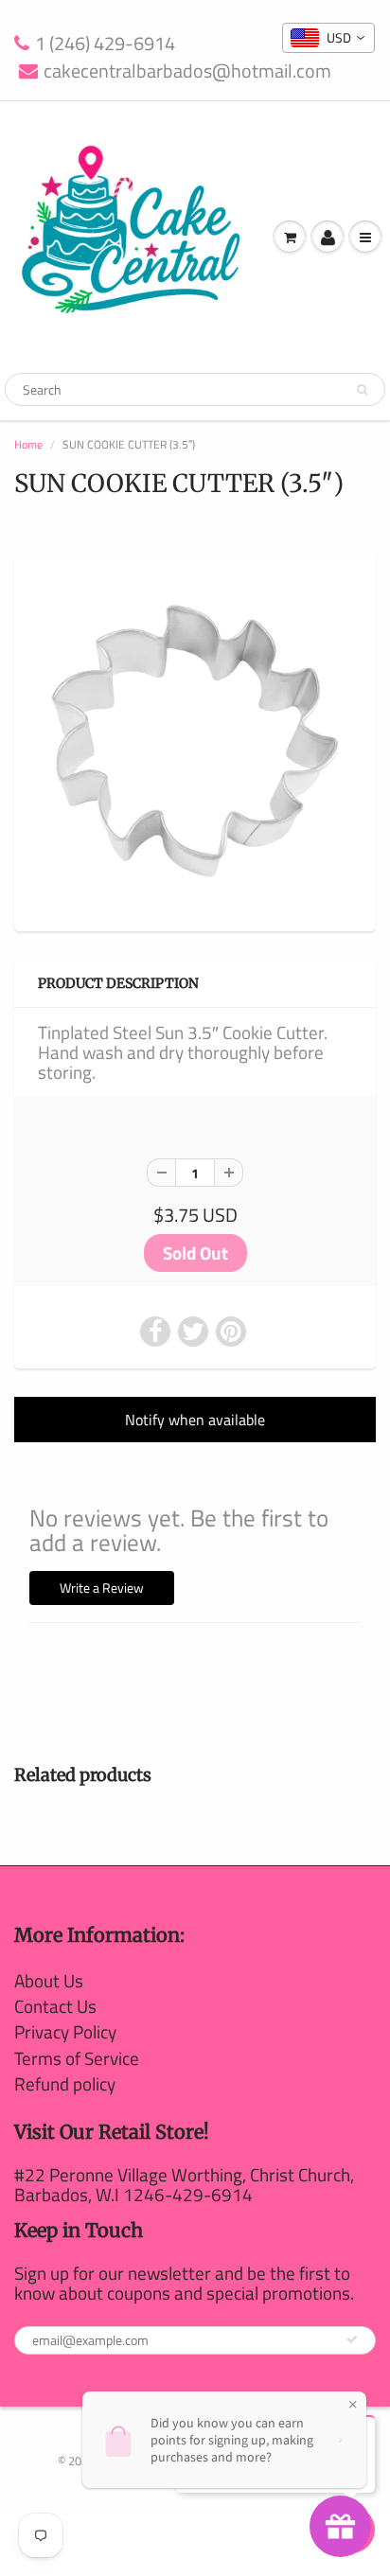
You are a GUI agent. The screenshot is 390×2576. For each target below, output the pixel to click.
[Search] (362, 390)
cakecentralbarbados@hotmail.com (187, 71)
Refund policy (65, 2083)
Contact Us (55, 2006)
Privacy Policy (65, 2031)
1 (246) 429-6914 (105, 44)
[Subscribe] (352, 2339)
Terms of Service (77, 2058)
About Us (49, 1980)
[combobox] (328, 38)
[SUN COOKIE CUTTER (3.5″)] (195, 741)
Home (28, 444)
